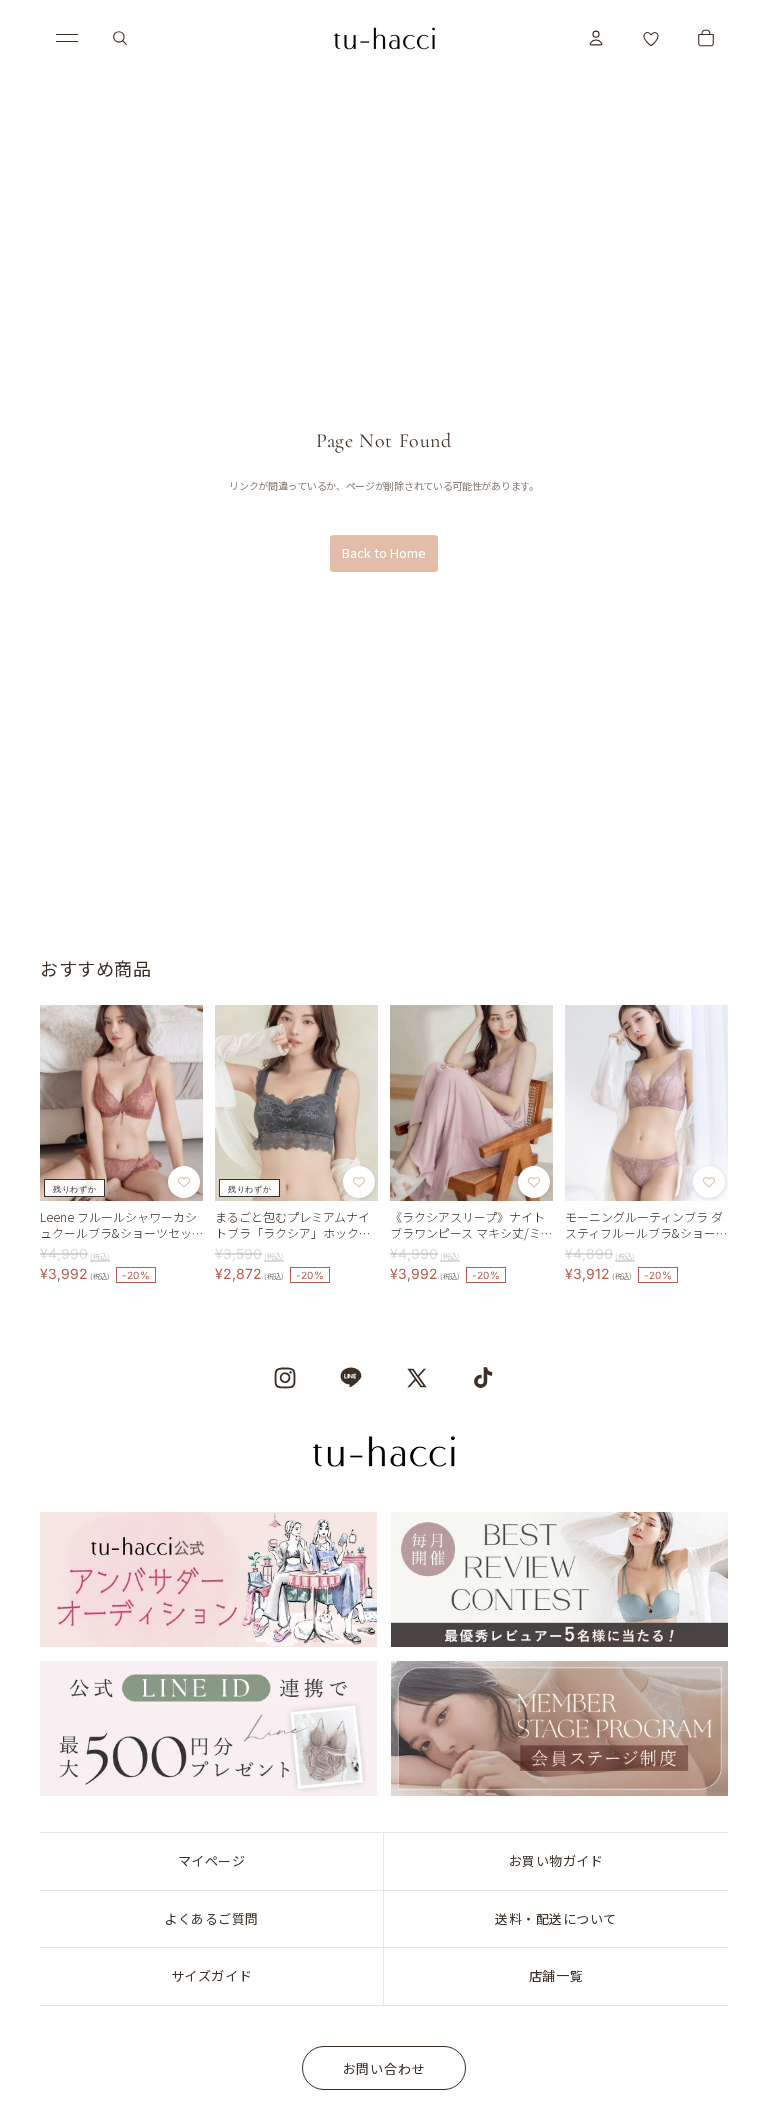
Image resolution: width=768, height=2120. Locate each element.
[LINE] (351, 1378)
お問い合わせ (384, 2068)
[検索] (120, 38)
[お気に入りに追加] (184, 1181)
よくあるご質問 (211, 1918)
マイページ (212, 1860)
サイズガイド (211, 1975)
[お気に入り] (651, 38)
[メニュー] (67, 38)
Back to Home (384, 552)
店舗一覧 (556, 1975)
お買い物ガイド (556, 1860)
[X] (417, 1378)
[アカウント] (596, 38)
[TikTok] (483, 1378)
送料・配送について (556, 1918)
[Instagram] (285, 1378)
